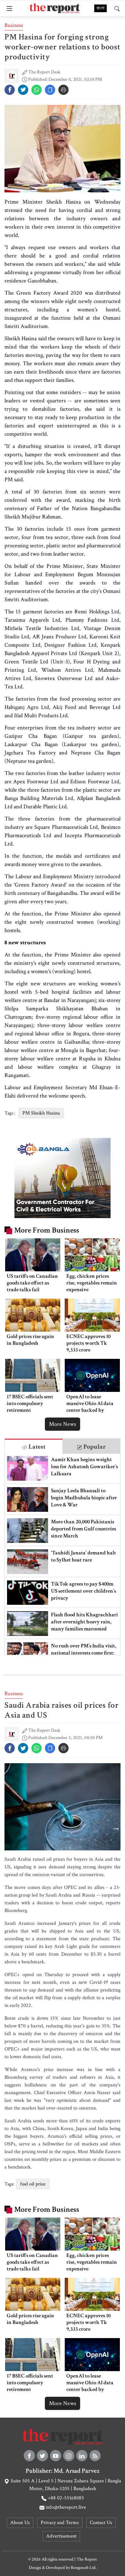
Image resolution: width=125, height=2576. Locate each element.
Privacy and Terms (60, 2523)
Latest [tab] (36, 1447)
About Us (20, 2523)
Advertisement (61, 2536)
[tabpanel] (63, 1554)
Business (14, 25)
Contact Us (101, 2523)
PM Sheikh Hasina (41, 1113)
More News (63, 1424)
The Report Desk (44, 72)
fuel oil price (33, 2184)
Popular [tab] (94, 1447)
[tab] (34, 1446)
